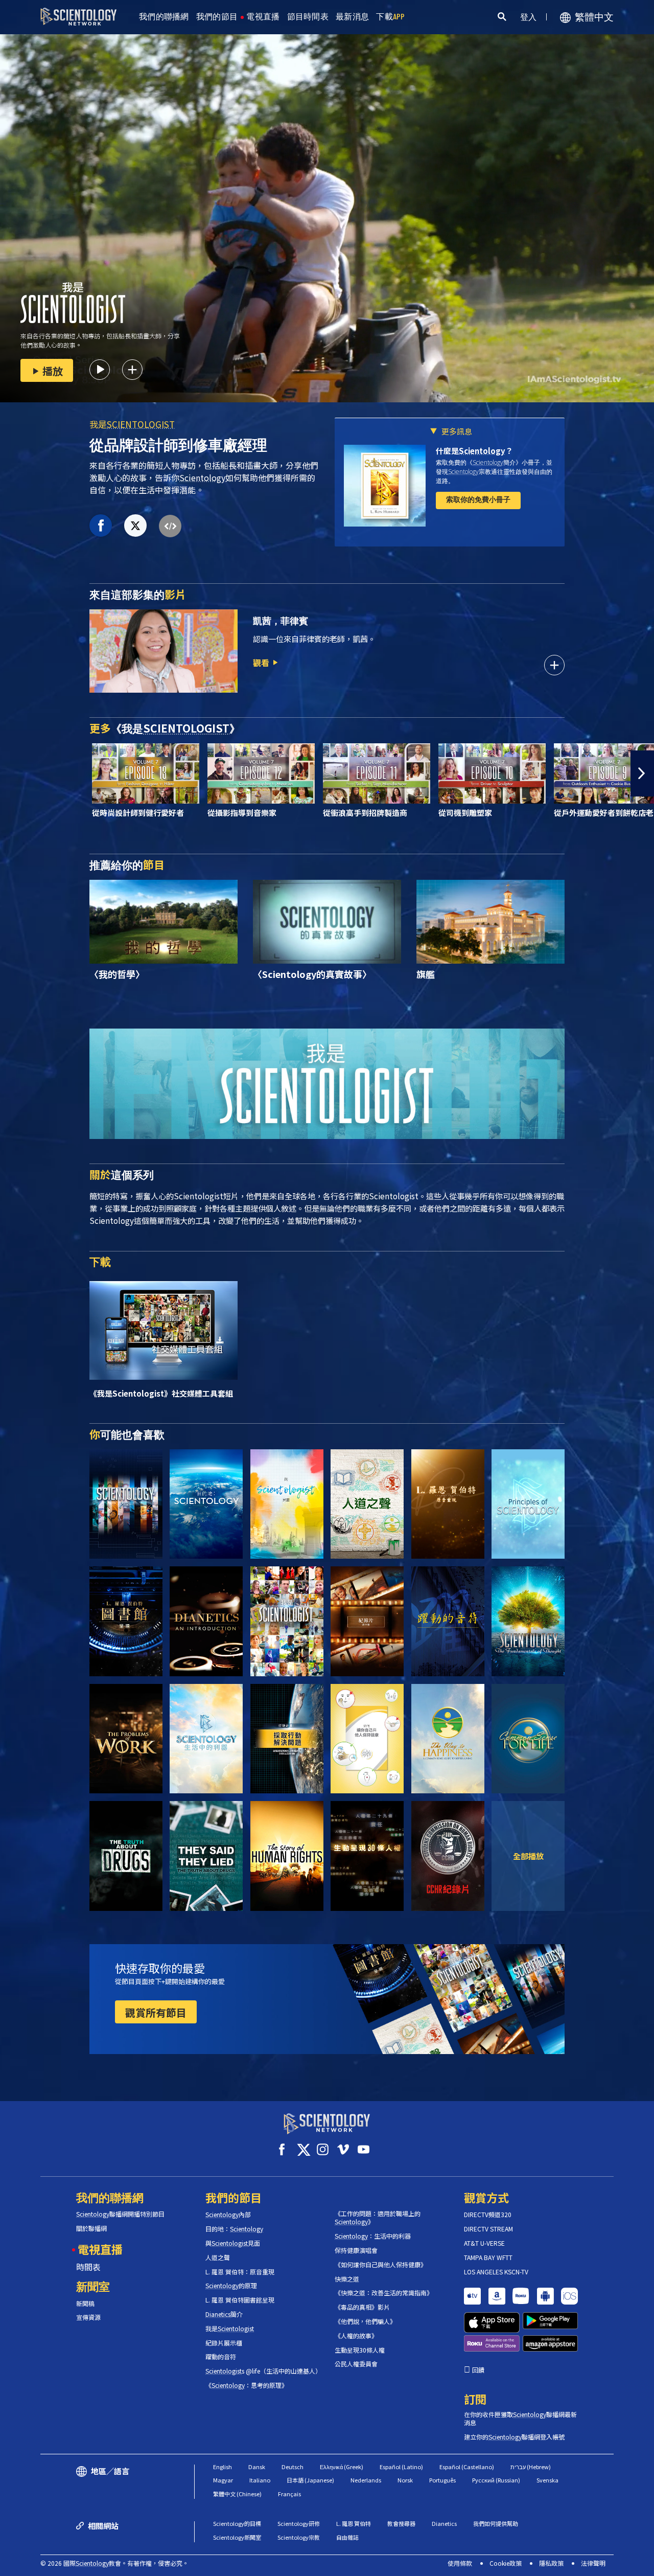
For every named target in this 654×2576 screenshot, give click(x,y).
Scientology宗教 (299, 2537)
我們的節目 (217, 17)
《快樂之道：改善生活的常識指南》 (384, 2293)
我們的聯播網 (164, 17)
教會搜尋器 (401, 2523)
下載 (391, 17)
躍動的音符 (221, 2357)
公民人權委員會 (356, 2364)
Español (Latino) (401, 2467)
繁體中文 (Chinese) (237, 2494)
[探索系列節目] (126, 1504)
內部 (228, 2215)
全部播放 (528, 1856)
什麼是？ (474, 451)
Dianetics (444, 2523)
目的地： (234, 2229)
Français (289, 2494)
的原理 (231, 2286)
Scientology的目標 (237, 2523)
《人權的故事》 (356, 2336)
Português (442, 2480)
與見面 (233, 2243)
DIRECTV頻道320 (488, 2215)
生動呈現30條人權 (360, 2350)
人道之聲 (218, 2258)
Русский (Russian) (496, 2480)
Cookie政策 (506, 2563)
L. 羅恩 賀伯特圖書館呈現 (240, 2300)
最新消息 (352, 17)
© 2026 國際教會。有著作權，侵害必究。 (114, 2563)
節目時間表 (308, 17)
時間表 (88, 2267)
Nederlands (366, 2480)
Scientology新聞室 (237, 2537)
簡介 (224, 2314)
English (223, 2467)
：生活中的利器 (373, 2236)
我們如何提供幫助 (496, 2523)
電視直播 (263, 17)
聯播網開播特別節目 (120, 2214)
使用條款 (460, 2563)
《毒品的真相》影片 (362, 2307)
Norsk (405, 2480)
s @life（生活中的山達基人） (262, 2371)
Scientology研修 (299, 2523)
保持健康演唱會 (356, 2250)
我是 (132, 424)
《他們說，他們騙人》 (365, 2321)
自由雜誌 (347, 2537)
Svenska (547, 2480)
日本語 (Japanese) (310, 2480)
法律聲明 (593, 2563)
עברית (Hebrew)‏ (531, 2467)
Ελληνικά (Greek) (342, 2467)
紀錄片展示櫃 (224, 2343)
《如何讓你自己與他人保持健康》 (381, 2265)
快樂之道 (347, 2279)
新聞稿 (85, 2304)
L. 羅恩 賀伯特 (354, 2523)
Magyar (223, 2480)
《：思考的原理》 (247, 2385)
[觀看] (528, 1504)
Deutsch (293, 2467)
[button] (12, 773)
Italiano (260, 2480)
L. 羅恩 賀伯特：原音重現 (240, 2272)
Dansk (257, 2467)
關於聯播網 (91, 2228)
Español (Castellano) (467, 2467)
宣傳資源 (88, 2317)
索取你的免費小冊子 (478, 499)
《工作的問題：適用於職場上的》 (378, 2218)
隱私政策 (551, 2563)
